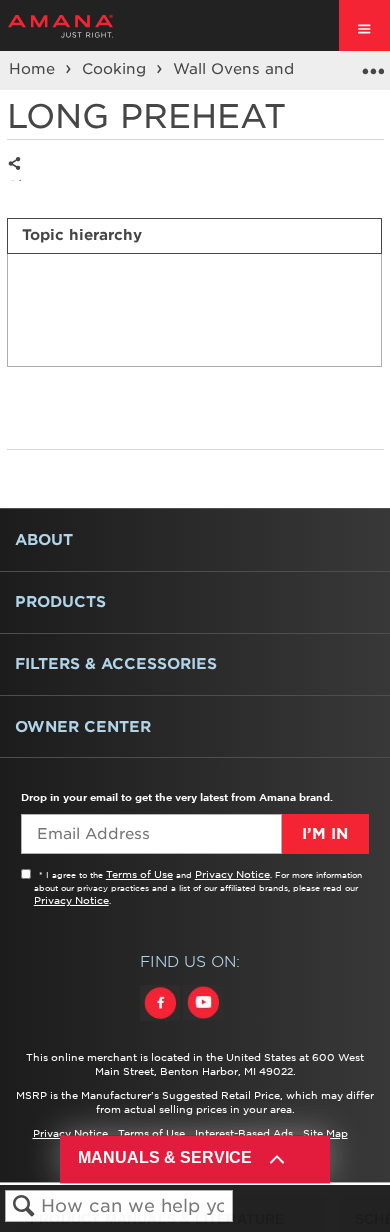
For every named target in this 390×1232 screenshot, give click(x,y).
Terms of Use (139, 874)
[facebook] (161, 1021)
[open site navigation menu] (364, 25)
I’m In (325, 834)
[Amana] (91, 26)
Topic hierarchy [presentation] (82, 235)
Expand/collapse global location (373, 64)
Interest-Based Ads (244, 1133)
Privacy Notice (232, 874)
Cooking (116, 69)
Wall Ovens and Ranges (267, 69)
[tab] (194, 236)
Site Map (325, 1133)
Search (23, 1206)
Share (19, 179)
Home (34, 69)
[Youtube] (203, 1021)
